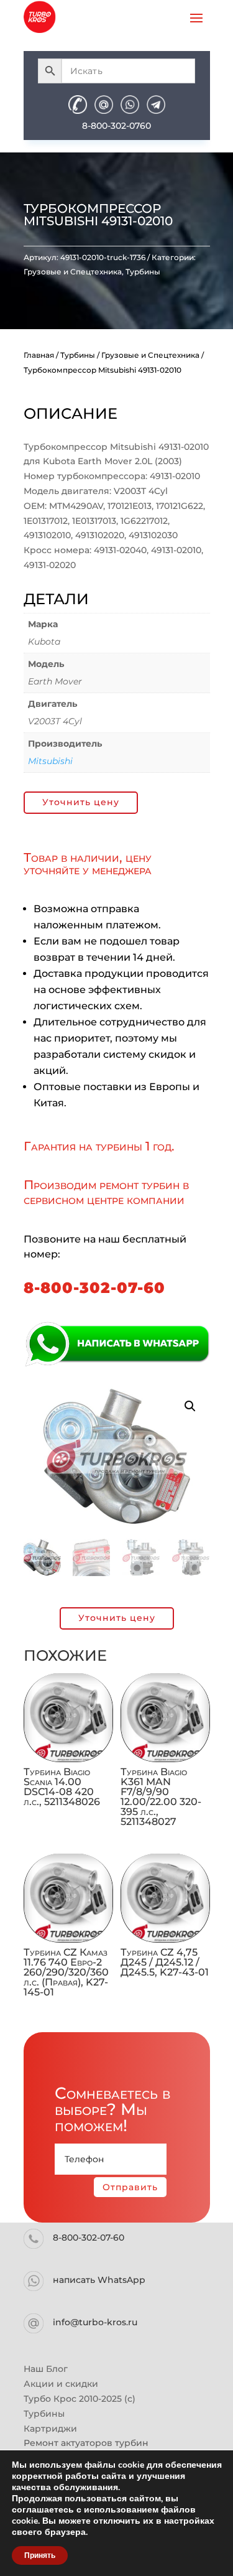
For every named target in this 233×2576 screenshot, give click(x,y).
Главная (39, 355)
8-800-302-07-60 (94, 1288)
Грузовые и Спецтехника (73, 272)
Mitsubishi (50, 761)
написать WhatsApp (99, 2280)
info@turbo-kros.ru (95, 2322)
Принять (40, 2555)
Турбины (143, 272)
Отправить (130, 2187)
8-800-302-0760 (116, 126)
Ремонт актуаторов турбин (86, 2443)
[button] (190, 1406)
